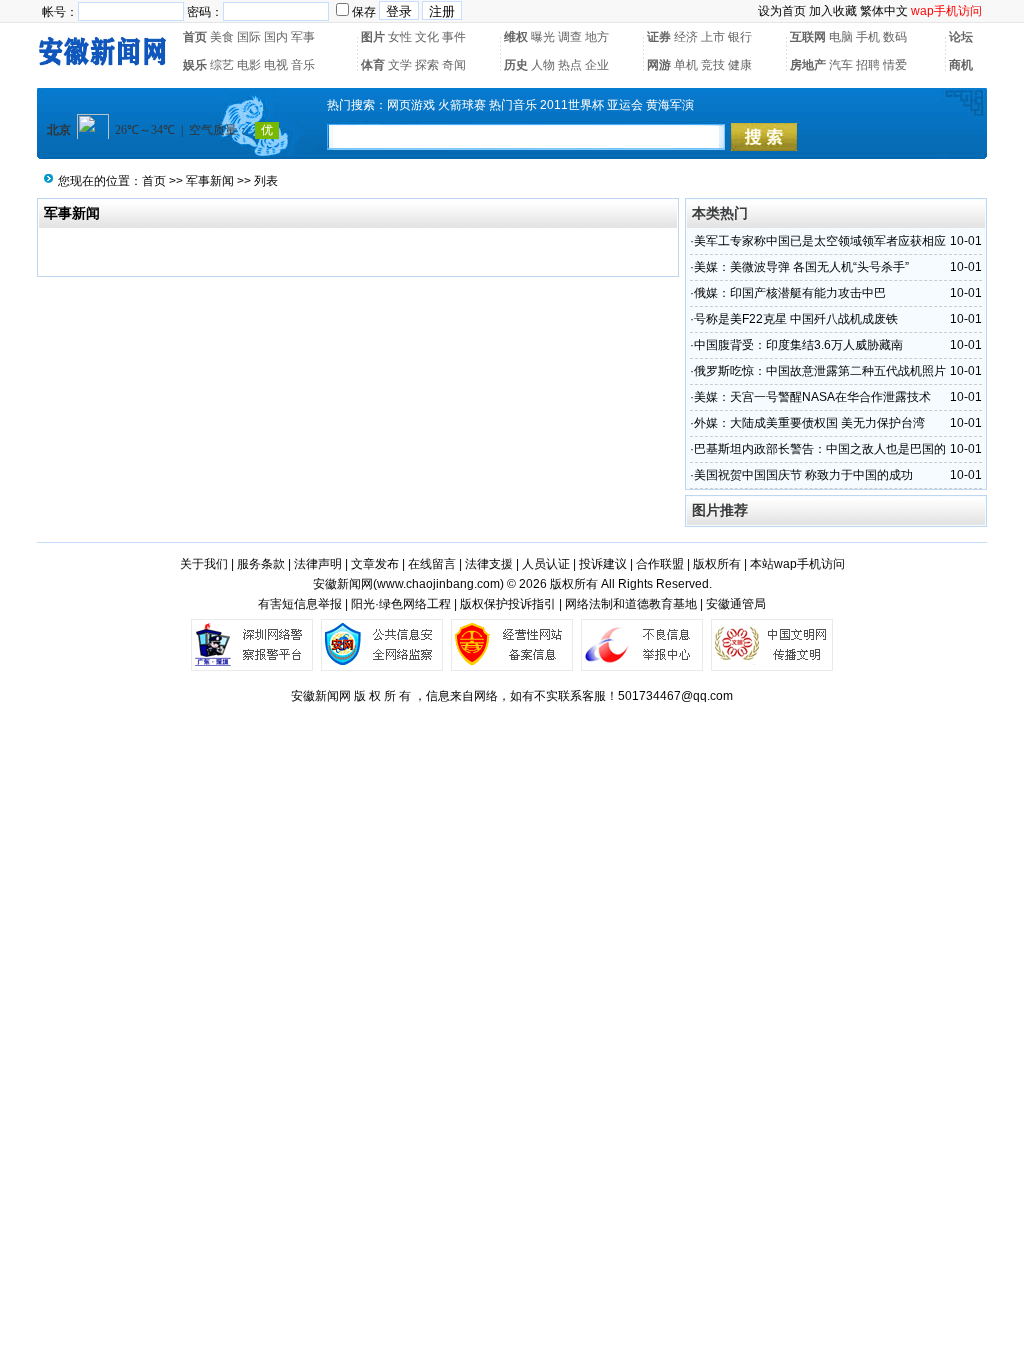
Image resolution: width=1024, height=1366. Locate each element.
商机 (961, 65)
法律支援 (489, 564)
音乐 (303, 65)
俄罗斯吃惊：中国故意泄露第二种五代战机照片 (820, 371)
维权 (516, 37)
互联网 (808, 37)
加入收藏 (833, 11)
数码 (895, 37)
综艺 (222, 65)
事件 (454, 37)
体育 (373, 65)
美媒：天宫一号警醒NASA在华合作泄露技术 (812, 397)
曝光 (543, 37)
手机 (868, 37)
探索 (427, 65)
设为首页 (782, 11)
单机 (686, 65)
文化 (427, 37)
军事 (303, 37)
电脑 (841, 37)
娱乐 (195, 65)
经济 (686, 37)
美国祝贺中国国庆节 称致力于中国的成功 (803, 475)
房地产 (808, 65)
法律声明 (318, 564)
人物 (543, 65)
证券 (659, 37)
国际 (249, 37)
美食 (222, 37)
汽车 (841, 65)
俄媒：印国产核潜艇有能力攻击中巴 (790, 293)
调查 (570, 37)
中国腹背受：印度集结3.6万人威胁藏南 (798, 345)
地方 (597, 37)
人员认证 (546, 564)
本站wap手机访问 (797, 564)
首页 (195, 37)
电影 (249, 65)
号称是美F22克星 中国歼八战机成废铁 (796, 319)
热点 (570, 65)
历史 (516, 65)
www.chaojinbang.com (438, 584)
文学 (400, 65)
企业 (597, 65)
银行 (740, 37)
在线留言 (432, 564)
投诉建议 (603, 564)
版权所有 (717, 564)
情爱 (895, 65)
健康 (740, 65)
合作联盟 (660, 564)
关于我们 (204, 564)
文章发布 (375, 564)
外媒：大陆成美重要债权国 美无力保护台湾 (809, 423)
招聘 (868, 65)
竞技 (713, 65)
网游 (659, 65)
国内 (276, 37)
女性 (400, 37)
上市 (713, 37)
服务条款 (261, 564)
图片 (373, 37)
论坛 (961, 37)
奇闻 (454, 65)
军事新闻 (210, 181)
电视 (276, 65)
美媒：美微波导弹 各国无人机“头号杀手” (801, 267)
